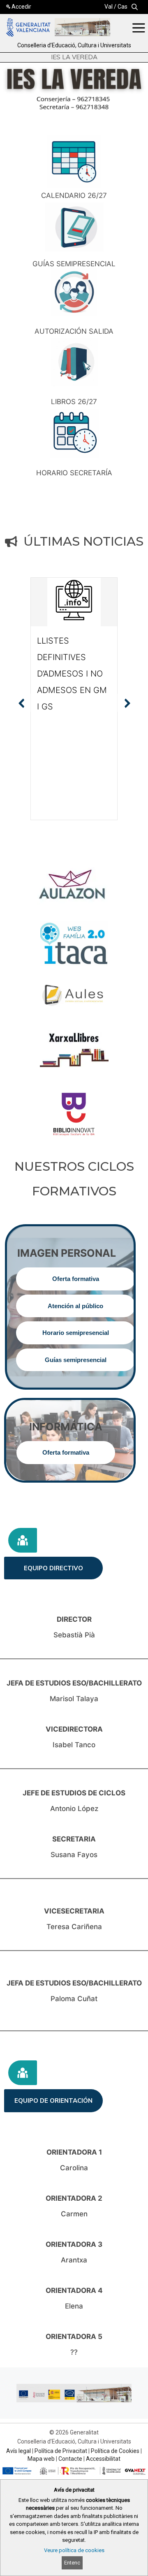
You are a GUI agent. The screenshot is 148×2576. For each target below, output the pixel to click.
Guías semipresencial (76, 1360)
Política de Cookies (115, 2451)
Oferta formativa (76, 1279)
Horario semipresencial (76, 1333)
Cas (123, 7)
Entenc (72, 2563)
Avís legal (18, 2451)
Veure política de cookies (74, 2550)
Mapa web (41, 2459)
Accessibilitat (103, 2459)
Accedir (21, 7)
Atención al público (75, 1306)
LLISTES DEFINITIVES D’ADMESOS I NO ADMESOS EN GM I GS (72, 674)
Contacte (70, 2459)
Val (109, 7)
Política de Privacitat (61, 2451)
